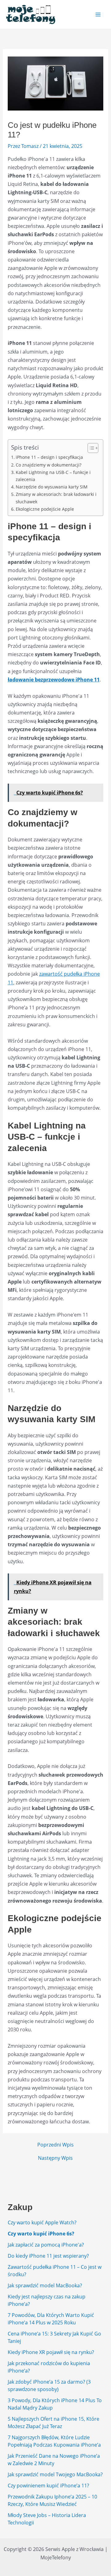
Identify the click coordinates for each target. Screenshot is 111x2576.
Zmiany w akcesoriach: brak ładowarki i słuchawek (56, 498)
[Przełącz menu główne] (98, 15)
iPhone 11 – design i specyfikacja (49, 457)
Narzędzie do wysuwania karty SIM (52, 487)
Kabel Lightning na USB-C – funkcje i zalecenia (53, 476)
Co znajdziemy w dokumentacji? (49, 465)
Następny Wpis (55, 2158)
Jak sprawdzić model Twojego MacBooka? (55, 2474)
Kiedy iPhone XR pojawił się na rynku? (51, 2352)
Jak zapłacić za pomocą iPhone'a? (46, 2245)
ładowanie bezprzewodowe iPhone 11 (54, 680)
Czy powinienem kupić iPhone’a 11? (48, 2486)
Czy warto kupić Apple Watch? (42, 2222)
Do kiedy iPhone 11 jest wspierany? (48, 2256)
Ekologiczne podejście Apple (45, 509)
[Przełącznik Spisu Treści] (90, 448)
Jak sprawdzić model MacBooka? (45, 2285)
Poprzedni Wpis (55, 2145)
